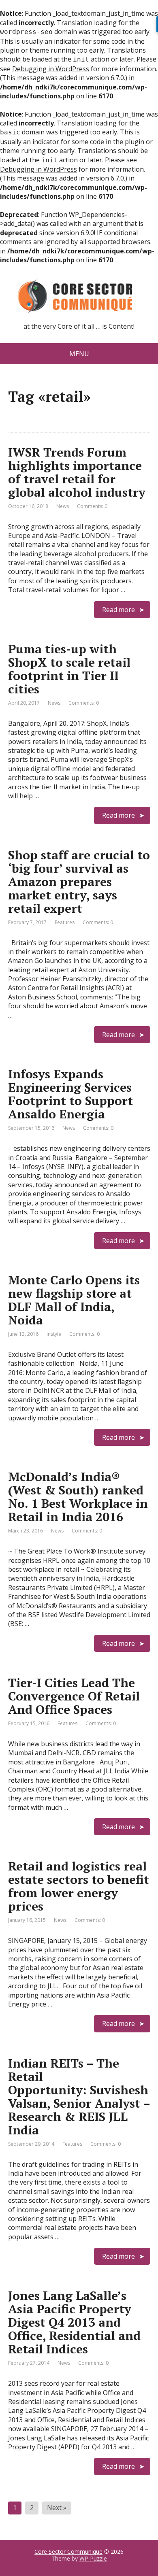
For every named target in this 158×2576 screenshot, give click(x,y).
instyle (54, 1334)
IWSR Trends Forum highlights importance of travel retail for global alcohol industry (77, 472)
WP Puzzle (93, 2558)
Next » (57, 2508)
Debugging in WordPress (51, 69)
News (63, 506)
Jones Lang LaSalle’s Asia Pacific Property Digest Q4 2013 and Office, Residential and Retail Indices (74, 2322)
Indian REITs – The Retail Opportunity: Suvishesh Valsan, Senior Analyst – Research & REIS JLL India (79, 2097)
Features (65, 922)
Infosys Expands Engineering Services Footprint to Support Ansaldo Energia (70, 1094)
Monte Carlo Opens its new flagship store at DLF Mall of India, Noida (74, 1300)
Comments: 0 (92, 506)
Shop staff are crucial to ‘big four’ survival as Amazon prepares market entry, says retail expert (79, 882)
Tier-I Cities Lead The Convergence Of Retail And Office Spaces (74, 1696)
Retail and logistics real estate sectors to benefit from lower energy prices (79, 1886)
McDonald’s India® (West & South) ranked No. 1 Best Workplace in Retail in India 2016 (78, 1497)
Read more (118, 610)
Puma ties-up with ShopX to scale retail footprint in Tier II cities (69, 669)
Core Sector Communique (68, 2552)
